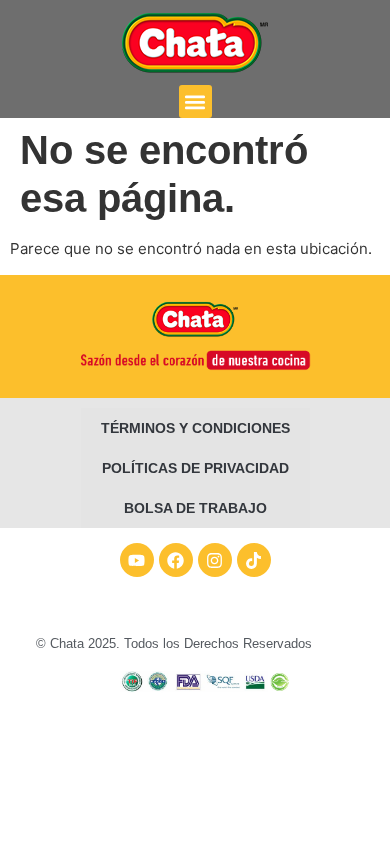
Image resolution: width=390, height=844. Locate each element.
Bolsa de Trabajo (195, 508)
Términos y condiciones (195, 428)
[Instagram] (215, 560)
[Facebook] (176, 560)
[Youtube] (137, 560)
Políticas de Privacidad (195, 468)
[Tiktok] (254, 560)
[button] (195, 101)
